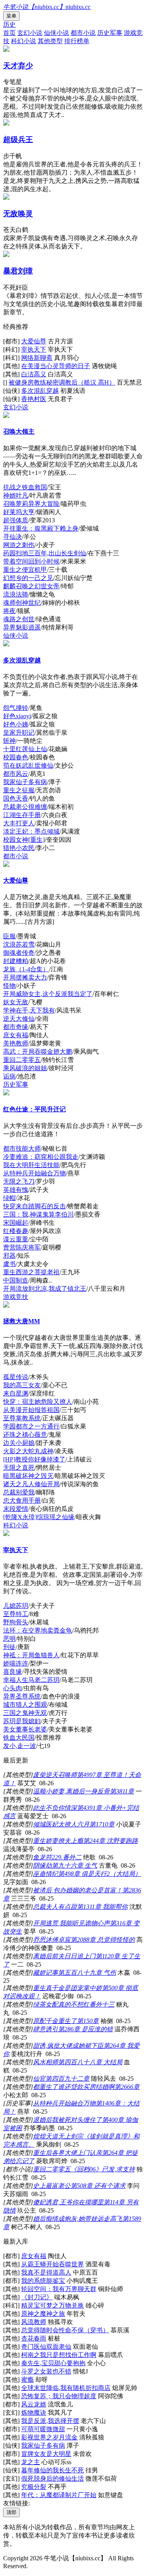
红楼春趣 (16, 1231)
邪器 (9, 1256)
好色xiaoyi (17, 716)
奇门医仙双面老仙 (46, 2347)
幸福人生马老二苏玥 (31, 1680)
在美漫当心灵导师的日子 (56, 366)
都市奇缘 (16, 1027)
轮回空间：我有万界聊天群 (59, 2289)
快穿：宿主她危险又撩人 (38, 1402)
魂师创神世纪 (22, 603)
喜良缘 (13, 1672)
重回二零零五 (22, 1060)
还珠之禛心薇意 (25, 1435)
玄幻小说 (30, 33)
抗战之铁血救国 (25, 487)
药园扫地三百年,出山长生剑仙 (45, 553)
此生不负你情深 (55, 1808)
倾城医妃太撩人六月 (61, 1824)
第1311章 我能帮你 (102, 1907)
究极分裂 (34, 2487)
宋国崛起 (16, 1223)
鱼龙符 (42, 1857)
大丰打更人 (19, 823)
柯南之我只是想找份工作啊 (59, 2355)
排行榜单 (77, 41)
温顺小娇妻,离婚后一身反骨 (71, 1791)
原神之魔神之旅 (43, 2314)
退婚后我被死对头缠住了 (67, 2120)
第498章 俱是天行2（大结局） (100, 1874)
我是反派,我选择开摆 (50, 2421)
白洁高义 (34, 374)
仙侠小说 (56, 33)
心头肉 (13, 1688)
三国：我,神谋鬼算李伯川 (38, 1214)
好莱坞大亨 (19, 512)
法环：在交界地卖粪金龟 (38, 1630)
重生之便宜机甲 (25, 570)
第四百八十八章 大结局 (90, 2062)
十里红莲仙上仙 (25, 749)
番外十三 (102, 2004)
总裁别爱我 (19, 1492)
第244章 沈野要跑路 (111, 1841)
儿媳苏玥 (16, 1606)
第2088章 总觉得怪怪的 (103, 1940)
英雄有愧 (16, 1190)
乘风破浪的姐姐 (25, 1068)
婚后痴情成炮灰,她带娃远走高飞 (78, 2219)
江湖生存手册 (22, 815)
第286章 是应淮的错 (85, 2029)
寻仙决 (13, 537)
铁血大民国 (19, 1738)
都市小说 (83, 33)
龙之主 (31, 2462)
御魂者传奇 (19, 953)
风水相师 (45, 2062)
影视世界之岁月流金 (49, 2437)
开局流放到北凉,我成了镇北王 (45, 1289)
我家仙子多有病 (25, 782)
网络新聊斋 (37, 358)
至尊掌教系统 (22, 1418)
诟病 (9, 1076)
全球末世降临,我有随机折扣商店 (66, 2388)
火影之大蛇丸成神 (28, 1451)
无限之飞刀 (19, 1181)
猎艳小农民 (19, 848)
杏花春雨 (34, 2338)
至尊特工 (16, 1614)
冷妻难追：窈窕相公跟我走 (41, 1157)
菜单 (11, 16)
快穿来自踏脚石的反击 (34, 1206)
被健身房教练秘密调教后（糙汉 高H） (62, 382)
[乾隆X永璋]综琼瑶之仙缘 (39, 1517)
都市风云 (16, 774)
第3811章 (122, 1791)
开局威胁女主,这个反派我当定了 (48, 994)
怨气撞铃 (16, 708)
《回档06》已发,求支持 (103, 2169)
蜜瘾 (27, 2380)
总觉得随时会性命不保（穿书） (65, 2330)
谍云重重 (16, 1239)
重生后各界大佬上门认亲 (67, 2153)
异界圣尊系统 (22, 1696)
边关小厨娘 (19, 1443)
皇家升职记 (19, 732)
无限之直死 (19, 1468)
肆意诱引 (45, 2029)
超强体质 (16, 520)
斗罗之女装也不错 (46, 2371)
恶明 (9, 1639)
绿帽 (9, 1198)
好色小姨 (16, 724)
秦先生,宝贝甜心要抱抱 (53, 2363)
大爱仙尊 (34, 341)
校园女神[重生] (24, 840)
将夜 (9, 611)
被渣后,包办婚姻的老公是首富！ (78, 1890)
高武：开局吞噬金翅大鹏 (38, 1052)
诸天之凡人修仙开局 (31, 1484)
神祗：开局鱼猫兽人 (31, 1655)
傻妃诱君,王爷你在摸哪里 (68, 2202)
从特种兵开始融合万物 (34, 1173)
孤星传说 (16, 1377)
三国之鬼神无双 (25, 1713)
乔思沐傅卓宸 (52, 1940)
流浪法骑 (16, 594)
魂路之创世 (19, 619)
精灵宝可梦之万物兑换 (53, 2305)
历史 (9, 25)
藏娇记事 (45, 1973)
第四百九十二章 (67, 2079)
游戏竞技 (16, 1297)
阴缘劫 (42, 1865)
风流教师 (34, 2322)
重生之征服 (19, 790)
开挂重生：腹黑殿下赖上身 (41, 528)
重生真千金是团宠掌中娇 (67, 1988)
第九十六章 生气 (74, 1865)
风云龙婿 (34, 2404)
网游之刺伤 (19, 545)
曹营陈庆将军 (22, 1247)
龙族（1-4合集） (26, 969)
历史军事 (110, 33)
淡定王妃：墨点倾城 (31, 831)
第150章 (88, 2021)
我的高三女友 (22, 1385)
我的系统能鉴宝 (43, 2281)
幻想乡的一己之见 (28, 578)
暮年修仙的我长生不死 (53, 2470)
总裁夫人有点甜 (55, 1907)
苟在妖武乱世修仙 (28, 765)
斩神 (9, 741)
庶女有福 (16, 1035)
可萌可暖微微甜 (43, 2429)
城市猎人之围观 (25, 1705)
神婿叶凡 (16, 495)
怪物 (9, 986)
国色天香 (16, 798)
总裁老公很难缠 (25, 807)
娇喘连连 (16, 1663)
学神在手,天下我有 (29, 1010)
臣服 (9, 936)
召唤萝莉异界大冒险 (31, 504)
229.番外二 (67, 1857)
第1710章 (102, 1824)
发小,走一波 (20, 1746)
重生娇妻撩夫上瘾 (58, 1841)
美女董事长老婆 (25, 1729)
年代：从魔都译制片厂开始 (59, 2495)
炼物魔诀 (34, 2413)
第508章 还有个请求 (98, 2186)
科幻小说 (24, 41)
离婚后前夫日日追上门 (64, 1956)
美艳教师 (16, 1043)
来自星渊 (16, 1393)
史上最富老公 (52, 2186)
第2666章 (127, 2087)
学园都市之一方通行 (31, 1426)
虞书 (9, 1264)
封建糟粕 (16, 961)
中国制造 (16, 1280)
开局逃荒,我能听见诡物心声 (71, 1923)
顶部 (11, 2512)
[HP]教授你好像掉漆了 (34, 1459)
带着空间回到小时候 (31, 561)
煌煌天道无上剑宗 (58, 2136)
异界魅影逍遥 (22, 627)
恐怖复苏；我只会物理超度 (59, 2396)
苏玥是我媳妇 (22, 1721)
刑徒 (9, 1647)
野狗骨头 (16, 1622)
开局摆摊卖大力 (25, 977)
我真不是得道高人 (46, 2272)
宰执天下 (34, 349)
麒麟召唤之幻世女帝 (31, 586)
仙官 (39, 2079)
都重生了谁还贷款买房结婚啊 (74, 2087)
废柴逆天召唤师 (55, 1775)
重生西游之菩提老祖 (31, 1272)
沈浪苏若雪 (19, 944)
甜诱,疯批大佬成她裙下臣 (68, 2046)
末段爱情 (16, 1509)
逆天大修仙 (19, 1019)
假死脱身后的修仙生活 (53, 2478)
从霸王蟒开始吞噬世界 (53, 2264)
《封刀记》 (37, 2297)
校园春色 (16, 757)
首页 (9, 33)
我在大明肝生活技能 (31, 1165)
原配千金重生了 (55, 2021)
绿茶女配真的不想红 (61, 2004)
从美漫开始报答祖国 (31, 1410)
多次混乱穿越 (40, 391)
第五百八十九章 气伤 (87, 1973)
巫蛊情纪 (45, 1874)
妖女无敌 (16, 1002)
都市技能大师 (22, 1148)
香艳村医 (34, 399)
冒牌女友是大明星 (46, 2454)
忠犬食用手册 (22, 1501)
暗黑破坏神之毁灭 (28, 1476)
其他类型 (50, 41)
